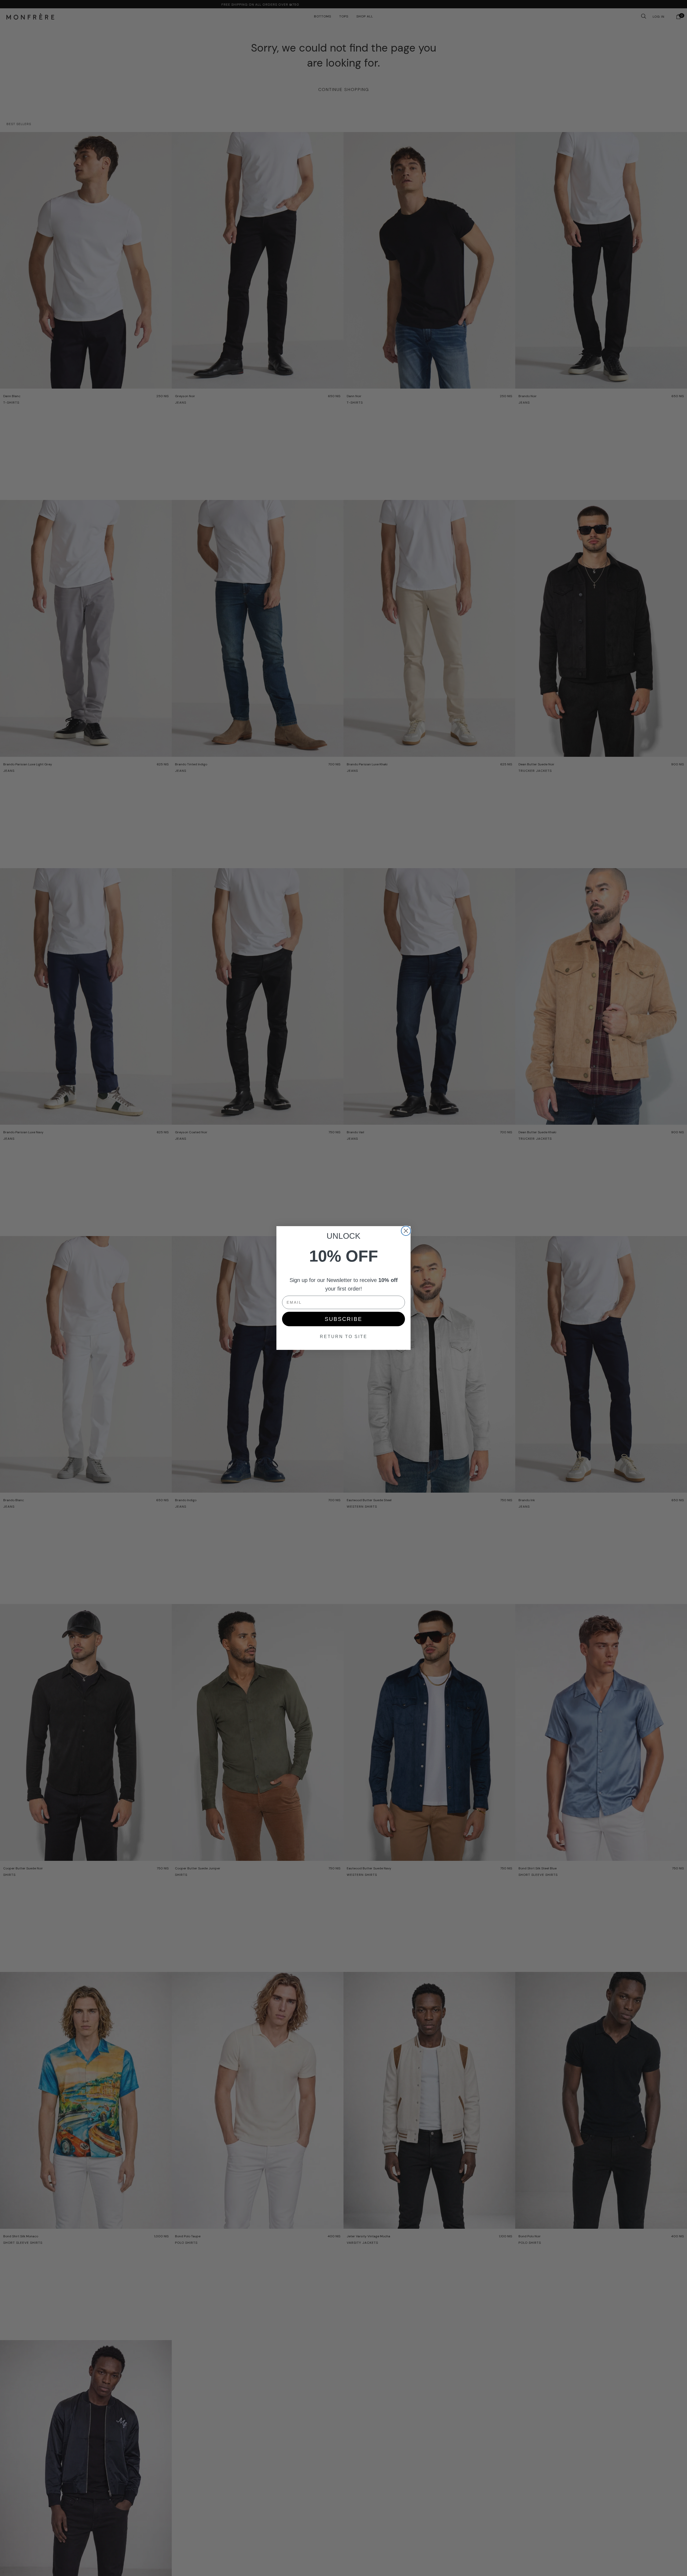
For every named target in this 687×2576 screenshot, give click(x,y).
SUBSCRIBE (343, 1319)
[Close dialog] (406, 1231)
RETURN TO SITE (344, 1337)
